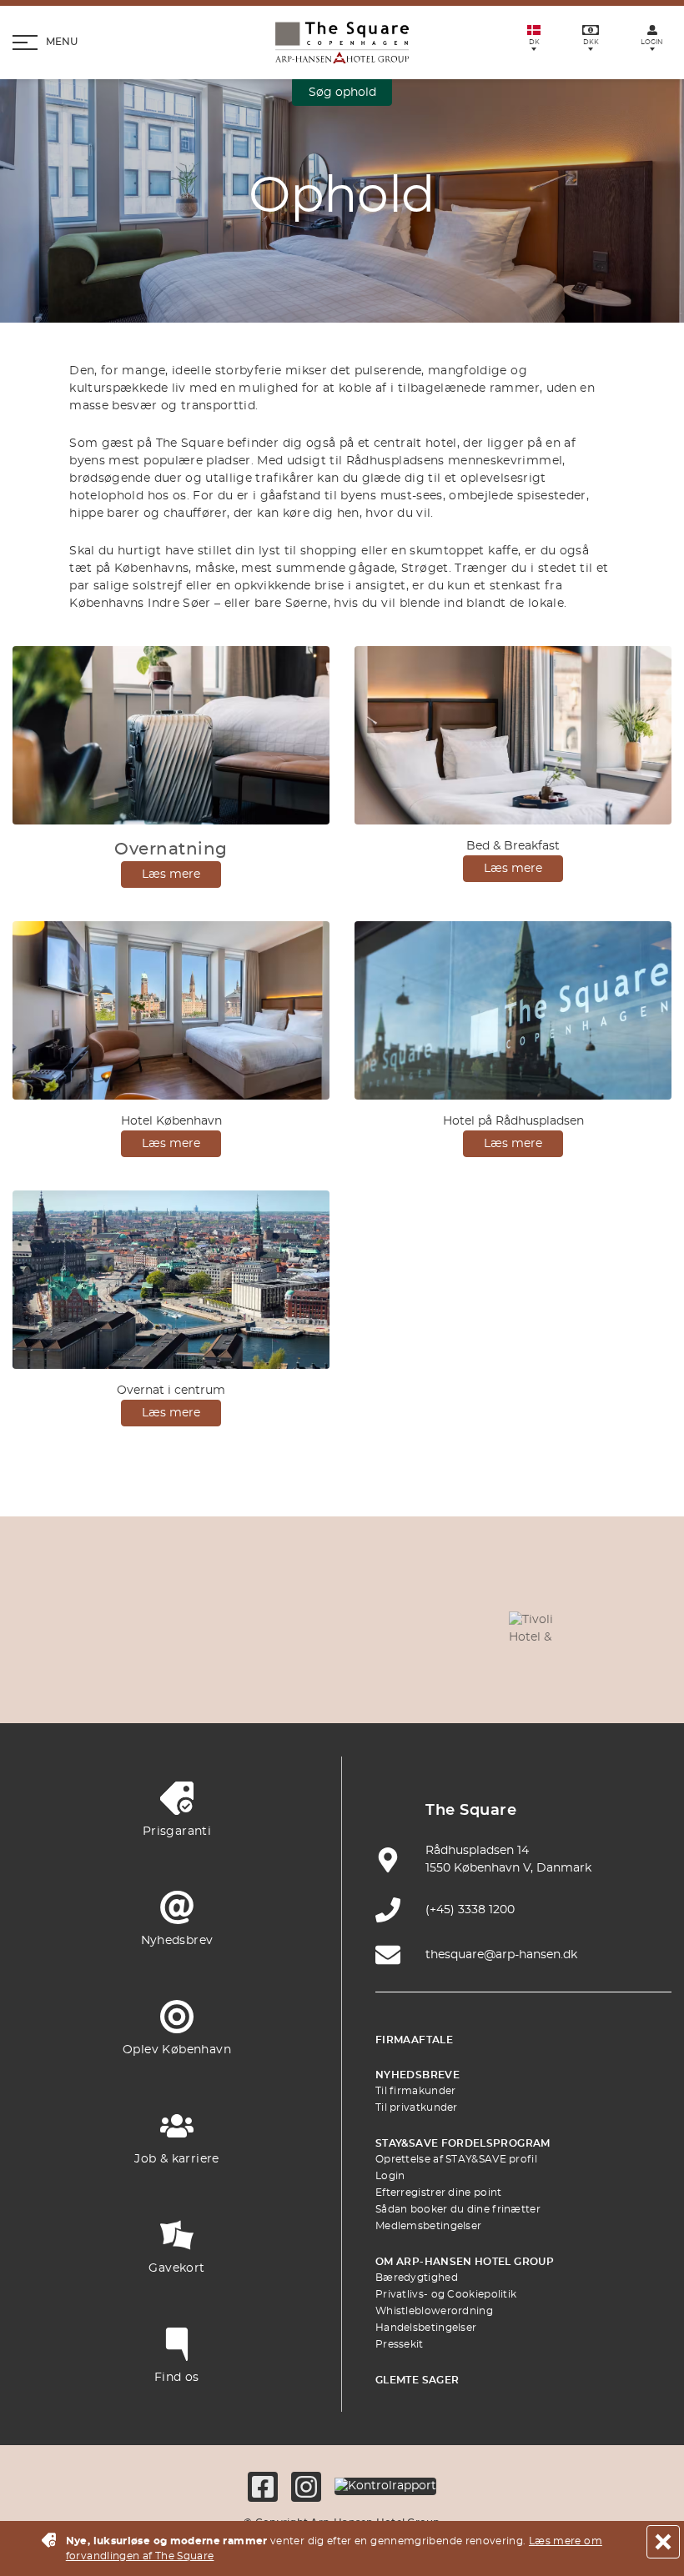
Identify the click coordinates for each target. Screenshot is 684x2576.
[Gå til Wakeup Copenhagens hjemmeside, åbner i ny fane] (342, 1675)
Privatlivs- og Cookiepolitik (446, 2294)
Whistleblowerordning (434, 2311)
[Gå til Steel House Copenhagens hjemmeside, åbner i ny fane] (420, 1675)
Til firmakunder (416, 2091)
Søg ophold (342, 93)
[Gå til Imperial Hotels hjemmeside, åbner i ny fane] (381, 1626)
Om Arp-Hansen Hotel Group (465, 2262)
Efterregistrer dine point (439, 2193)
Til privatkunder (417, 2107)
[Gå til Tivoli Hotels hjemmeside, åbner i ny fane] (538, 1626)
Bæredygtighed (417, 2278)
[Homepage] (342, 43)
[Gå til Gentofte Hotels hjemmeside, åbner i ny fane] (264, 1675)
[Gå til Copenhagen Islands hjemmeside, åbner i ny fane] (185, 1675)
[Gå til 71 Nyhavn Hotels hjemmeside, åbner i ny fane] (224, 1626)
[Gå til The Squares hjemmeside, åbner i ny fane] (460, 1626)
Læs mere (171, 875)
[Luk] (663, 2542)
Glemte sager (417, 2380)
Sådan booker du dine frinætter (458, 2209)
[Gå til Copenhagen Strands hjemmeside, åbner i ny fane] (303, 1626)
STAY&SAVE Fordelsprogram (463, 2143)
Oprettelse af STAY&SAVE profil (456, 2159)
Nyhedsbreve (417, 2075)
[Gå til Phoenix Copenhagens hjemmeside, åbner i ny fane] (146, 1626)
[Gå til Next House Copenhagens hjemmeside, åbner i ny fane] (499, 1675)
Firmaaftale (414, 2040)
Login (390, 2176)
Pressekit (400, 2344)
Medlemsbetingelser (428, 2226)
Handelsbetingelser (426, 2328)
